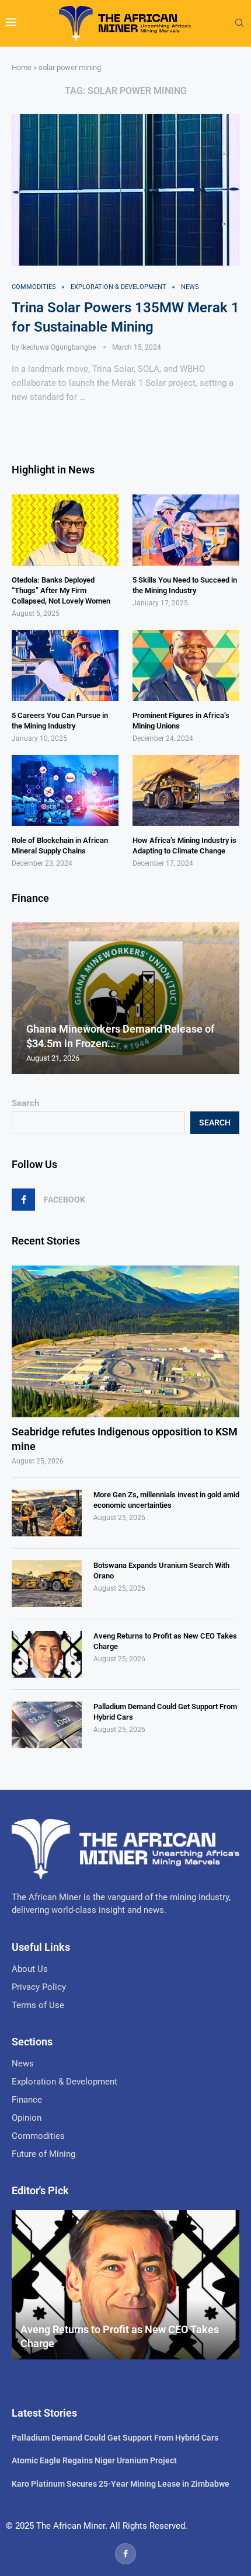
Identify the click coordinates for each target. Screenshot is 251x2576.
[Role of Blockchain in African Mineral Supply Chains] (65, 790)
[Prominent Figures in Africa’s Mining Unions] (186, 665)
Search (25, 1103)
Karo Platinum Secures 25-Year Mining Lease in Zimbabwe (121, 2484)
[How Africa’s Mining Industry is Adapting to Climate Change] (186, 790)
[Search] (239, 23)
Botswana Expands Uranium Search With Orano (161, 1571)
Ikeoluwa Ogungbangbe (58, 347)
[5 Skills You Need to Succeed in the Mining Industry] (186, 530)
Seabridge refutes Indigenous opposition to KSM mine (125, 1439)
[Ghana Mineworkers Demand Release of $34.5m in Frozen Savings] (125, 998)
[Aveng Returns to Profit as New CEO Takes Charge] (47, 1654)
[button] (22, 998)
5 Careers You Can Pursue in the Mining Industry (60, 721)
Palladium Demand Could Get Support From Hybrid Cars (165, 1712)
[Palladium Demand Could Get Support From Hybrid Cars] (47, 1725)
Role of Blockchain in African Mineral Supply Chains (60, 846)
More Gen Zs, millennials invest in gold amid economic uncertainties (166, 1500)
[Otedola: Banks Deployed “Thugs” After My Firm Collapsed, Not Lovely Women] (65, 530)
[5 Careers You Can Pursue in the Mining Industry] (65, 665)
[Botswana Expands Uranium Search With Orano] (47, 1584)
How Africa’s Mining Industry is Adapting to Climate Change (184, 846)
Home (22, 67)
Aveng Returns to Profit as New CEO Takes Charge (165, 1641)
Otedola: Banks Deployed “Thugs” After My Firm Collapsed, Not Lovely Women (61, 590)
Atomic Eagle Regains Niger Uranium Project (94, 2460)
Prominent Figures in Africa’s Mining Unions (181, 721)
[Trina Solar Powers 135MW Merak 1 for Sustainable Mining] (125, 190)
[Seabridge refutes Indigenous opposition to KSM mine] (125, 1341)
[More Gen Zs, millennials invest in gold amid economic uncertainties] (47, 1513)
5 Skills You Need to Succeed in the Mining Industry (185, 585)
